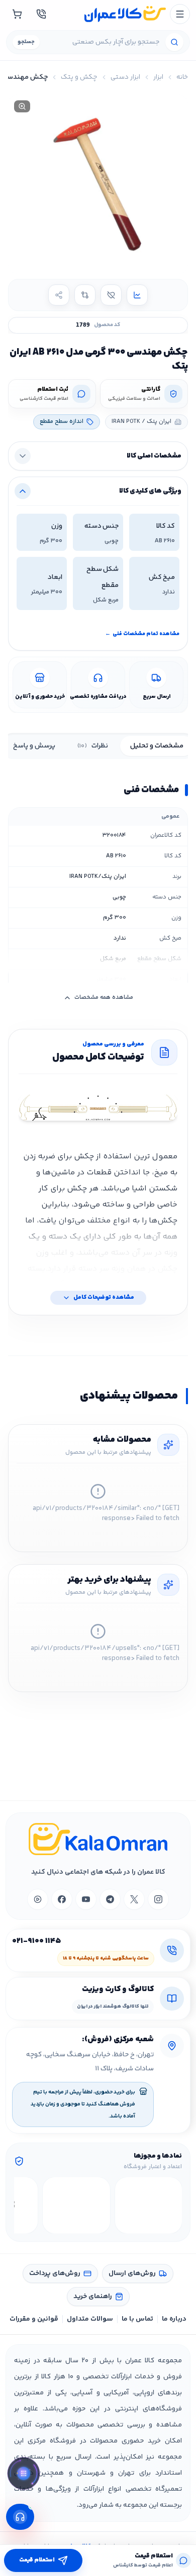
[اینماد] (149, 2205)
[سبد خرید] (17, 14)
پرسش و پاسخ (34, 746)
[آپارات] (38, 1899)
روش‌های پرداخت (55, 2274)
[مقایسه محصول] (85, 295)
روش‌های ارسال (132, 2274)
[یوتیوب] (86, 1899)
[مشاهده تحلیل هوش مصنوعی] (24, 2476)
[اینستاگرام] (158, 1899)
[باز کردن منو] (180, 14)
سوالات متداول (90, 2319)
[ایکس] (134, 1899)
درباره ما (174, 2319)
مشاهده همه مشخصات (104, 998)
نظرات (93, 746)
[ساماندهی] (76, 2205)
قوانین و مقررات (34, 2319)
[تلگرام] (110, 1899)
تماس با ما (137, 2319)
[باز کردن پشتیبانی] (20, 2517)
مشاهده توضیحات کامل (104, 1298)
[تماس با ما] (41, 14)
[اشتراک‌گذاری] (59, 295)
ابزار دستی (125, 77)
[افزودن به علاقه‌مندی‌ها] (111, 295)
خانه (182, 77)
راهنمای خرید (93, 2297)
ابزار (158, 77)
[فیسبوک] (62, 1899)
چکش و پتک (79, 77)
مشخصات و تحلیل (157, 746)
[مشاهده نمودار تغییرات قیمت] (137, 295)
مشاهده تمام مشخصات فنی (142, 634)
